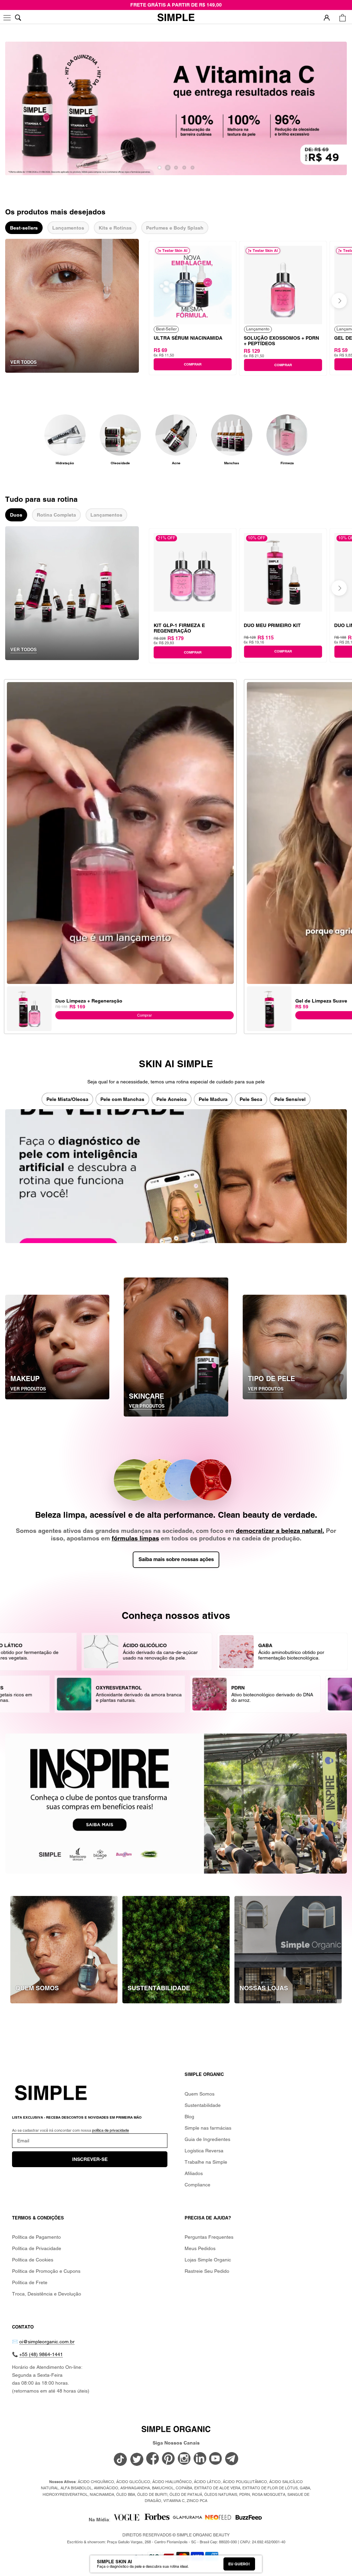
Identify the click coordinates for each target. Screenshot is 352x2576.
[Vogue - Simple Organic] (126, 2519)
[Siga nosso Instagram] (184, 2459)
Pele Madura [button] (213, 1099)
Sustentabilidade (203, 2105)
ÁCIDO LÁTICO (207, 2482)
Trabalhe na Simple (206, 2162)
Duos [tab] (16, 515)
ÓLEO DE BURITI (152, 2494)
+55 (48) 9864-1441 (41, 2354)
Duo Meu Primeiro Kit (272, 625)
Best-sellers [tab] (24, 228)
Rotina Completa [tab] (56, 515)
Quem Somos (200, 2094)
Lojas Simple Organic (208, 2260)
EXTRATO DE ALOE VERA (217, 2488)
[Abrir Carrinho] (343, 18)
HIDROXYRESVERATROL (65, 2494)
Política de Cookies (33, 2260)
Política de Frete (30, 2282)
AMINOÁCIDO (106, 2488)
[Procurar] (18, 18)
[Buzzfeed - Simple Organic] (249, 2519)
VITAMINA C (174, 2501)
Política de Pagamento (36, 2237)
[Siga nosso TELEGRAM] (232, 2460)
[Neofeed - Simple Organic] (218, 2519)
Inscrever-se (90, 2159)
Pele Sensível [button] (290, 1099)
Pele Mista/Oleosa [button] (67, 1099)
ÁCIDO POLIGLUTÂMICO (245, 2482)
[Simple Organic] (176, 18)
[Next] (339, 301)
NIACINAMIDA (102, 2494)
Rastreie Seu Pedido (207, 2271)
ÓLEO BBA (126, 2494)
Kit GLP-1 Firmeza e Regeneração (179, 628)
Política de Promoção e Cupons (46, 2271)
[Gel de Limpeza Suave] (269, 989)
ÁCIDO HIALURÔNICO (172, 2482)
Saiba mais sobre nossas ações (176, 1560)
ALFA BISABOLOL (76, 2488)
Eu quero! (239, 2564)
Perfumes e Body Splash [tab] (175, 228)
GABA (305, 2488)
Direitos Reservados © (176, 2535)
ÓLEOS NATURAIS (221, 2494)
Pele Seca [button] (251, 1099)
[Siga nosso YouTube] (216, 2459)
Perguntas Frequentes (209, 2237)
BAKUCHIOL (163, 2488)
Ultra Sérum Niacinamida (188, 338)
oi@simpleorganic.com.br (47, 2342)
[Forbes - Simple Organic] (157, 2519)
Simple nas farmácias (208, 2128)
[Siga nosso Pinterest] (168, 2459)
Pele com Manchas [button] (122, 1099)
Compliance (197, 2185)
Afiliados (194, 2173)
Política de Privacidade (37, 2248)
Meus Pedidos (200, 2248)
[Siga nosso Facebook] (153, 2459)
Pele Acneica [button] (172, 1099)
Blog (189, 2117)
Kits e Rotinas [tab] (115, 228)
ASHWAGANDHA (135, 2488)
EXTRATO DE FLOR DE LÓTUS (270, 2488)
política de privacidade (111, 2130)
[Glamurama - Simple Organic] (188, 2519)
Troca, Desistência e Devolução (47, 2294)
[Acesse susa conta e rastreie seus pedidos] (327, 18)
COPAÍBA (184, 2488)
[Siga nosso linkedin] (200, 2459)
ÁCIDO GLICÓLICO (133, 2482)
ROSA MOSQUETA (269, 2494)
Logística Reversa (204, 2151)
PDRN (245, 2494)
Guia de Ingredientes (207, 2139)
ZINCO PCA (197, 2501)
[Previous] (167, 301)
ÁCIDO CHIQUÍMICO (96, 2482)
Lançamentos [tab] (68, 228)
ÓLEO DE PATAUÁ (186, 2494)
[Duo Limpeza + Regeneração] (29, 989)
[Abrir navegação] (8, 18)
